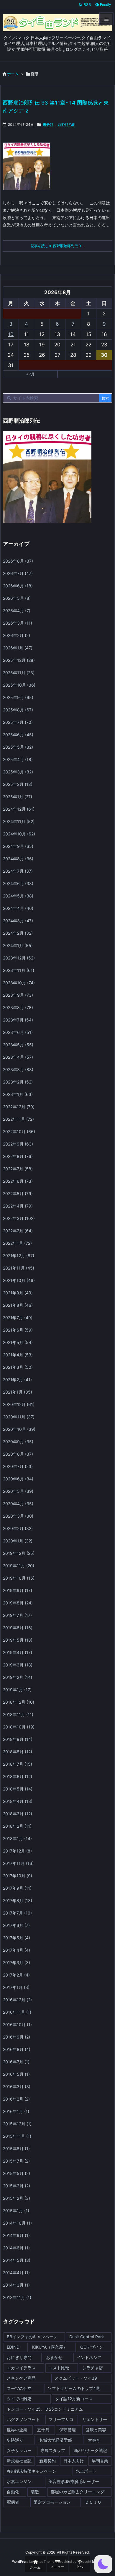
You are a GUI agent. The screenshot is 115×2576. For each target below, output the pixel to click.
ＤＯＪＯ (93, 2502)
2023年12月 (19, 958)
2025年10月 (19, 685)
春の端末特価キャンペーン (32, 2471)
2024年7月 (18, 871)
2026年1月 (18, 648)
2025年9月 (18, 697)
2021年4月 (18, 1355)
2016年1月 (16, 2111)
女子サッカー (19, 2450)
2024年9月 (18, 846)
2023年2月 (18, 1082)
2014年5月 (17, 2260)
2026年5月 (17, 598)
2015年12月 (17, 2124)
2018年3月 (18, 1814)
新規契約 (47, 2461)
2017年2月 (16, 1975)
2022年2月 (18, 1231)
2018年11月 (18, 1714)
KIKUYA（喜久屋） (50, 2347)
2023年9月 (18, 995)
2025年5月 (18, 747)
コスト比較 (59, 2368)
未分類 (48, 124)
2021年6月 (18, 1330)
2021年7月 (18, 1318)
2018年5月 (18, 1789)
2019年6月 (18, 1628)
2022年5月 (18, 1194)
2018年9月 (18, 1739)
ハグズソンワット (23, 2419)
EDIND (13, 2347)
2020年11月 (19, 1417)
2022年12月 (19, 1107)
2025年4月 (18, 759)
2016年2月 (16, 2099)
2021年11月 (19, 1268)
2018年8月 (18, 1752)
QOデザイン (92, 2347)
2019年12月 (19, 1553)
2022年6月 (18, 1181)
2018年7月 (18, 1764)
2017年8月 (18, 1900)
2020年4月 (18, 1504)
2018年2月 (17, 1826)
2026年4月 (17, 611)
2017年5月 (17, 1938)
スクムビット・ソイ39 (76, 2378)
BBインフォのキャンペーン (32, 2337)
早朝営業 (100, 2461)
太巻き (94, 2440)
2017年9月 (17, 1888)
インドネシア (89, 2357)
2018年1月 (17, 1838)
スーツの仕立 (19, 2388)
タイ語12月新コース (74, 2399)
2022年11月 (18, 1119)
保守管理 (68, 2430)
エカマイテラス (21, 2368)
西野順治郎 (67, 124)
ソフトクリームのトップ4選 (74, 2388)
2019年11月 (19, 1566)
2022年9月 (18, 1144)
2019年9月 (18, 1590)
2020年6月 (18, 1479)
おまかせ (54, 2357)
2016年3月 (17, 2087)
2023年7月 (18, 1020)
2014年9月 (16, 2235)
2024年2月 (18, 933)
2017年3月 (17, 1962)
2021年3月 (18, 1367)
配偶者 (13, 2502)
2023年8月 (18, 1007)
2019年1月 (17, 1690)
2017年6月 (16, 1925)
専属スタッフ (53, 2450)
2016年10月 (17, 2025)
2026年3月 (18, 623)
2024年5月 (18, 896)
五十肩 (43, 2430)
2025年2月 (18, 784)
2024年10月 (19, 834)
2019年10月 (19, 1578)
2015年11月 (17, 2136)
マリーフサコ (61, 2419)
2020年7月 (18, 1466)
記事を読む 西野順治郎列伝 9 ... (57, 246)
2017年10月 (18, 1876)
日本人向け (74, 2461)
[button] (103, 2564)
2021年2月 (17, 1380)
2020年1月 (18, 1541)
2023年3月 (18, 1069)
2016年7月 (16, 2062)
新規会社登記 (19, 2461)
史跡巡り (15, 2440)
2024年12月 (19, 809)
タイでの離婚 (19, 2399)
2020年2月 (18, 1528)
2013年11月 (17, 2297)
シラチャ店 (93, 2368)
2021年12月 (19, 1256)
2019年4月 (18, 1652)
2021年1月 (18, 1392)
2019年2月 (18, 1677)
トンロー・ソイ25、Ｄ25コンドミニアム (45, 2409)
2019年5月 (18, 1640)
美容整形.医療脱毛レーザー (74, 2481)
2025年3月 (18, 772)
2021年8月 (18, 1305)
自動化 (13, 2492)
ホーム (13, 74)
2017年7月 (17, 1913)
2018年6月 (18, 1776)
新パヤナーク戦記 (91, 2450)
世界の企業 (17, 2430)
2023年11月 (19, 970)
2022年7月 (18, 1169)
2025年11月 (19, 673)
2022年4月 (18, 1206)
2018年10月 (19, 1727)
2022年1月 (17, 1243)
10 (11, 334)
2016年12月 (17, 2000)
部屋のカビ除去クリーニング (78, 2492)
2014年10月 (17, 2223)
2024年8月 (18, 859)
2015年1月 (16, 2211)
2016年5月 (16, 2074)
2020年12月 (19, 1404)
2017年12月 (17, 1851)
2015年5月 (17, 2173)
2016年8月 (17, 2049)
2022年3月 (19, 1218)
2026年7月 (18, 573)
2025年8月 (18, 710)
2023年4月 (18, 1057)
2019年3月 (18, 1665)
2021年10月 (19, 1280)
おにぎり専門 (19, 2357)
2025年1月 (18, 797)
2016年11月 (17, 2012)
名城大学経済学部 (55, 2440)
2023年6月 (18, 1032)
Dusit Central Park (87, 2337)
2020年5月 (18, 1491)
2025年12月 (19, 660)
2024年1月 (18, 945)
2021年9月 (18, 1293)
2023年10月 (19, 983)
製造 (35, 2492)
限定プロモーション (52, 2502)
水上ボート (86, 2471)
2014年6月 (16, 2248)
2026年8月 (18, 561)
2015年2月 (17, 2198)
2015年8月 (16, 2149)
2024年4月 (18, 908)
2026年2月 (17, 635)
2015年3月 (17, 2186)
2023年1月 (18, 1094)
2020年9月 (18, 1442)
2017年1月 (16, 1987)
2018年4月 (18, 1801)
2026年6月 (18, 586)
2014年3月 (16, 2285)
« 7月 (30, 374)
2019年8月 (18, 1603)
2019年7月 (17, 1615)
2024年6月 (18, 883)
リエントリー (95, 2419)
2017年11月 (18, 1863)
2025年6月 (18, 735)
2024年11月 (19, 821)
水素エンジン (19, 2481)
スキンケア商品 (21, 2378)
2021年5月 (18, 1342)
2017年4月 (17, 1950)
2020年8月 (18, 1454)
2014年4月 (16, 2273)
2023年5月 (18, 1045)
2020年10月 (19, 1429)
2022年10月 (19, 1131)
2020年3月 (18, 1516)
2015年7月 (16, 2161)
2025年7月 (18, 722)
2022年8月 (18, 1156)
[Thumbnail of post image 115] (29, 170)
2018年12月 (19, 1702)
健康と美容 (96, 2430)
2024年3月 (18, 921)
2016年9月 (17, 2037)
